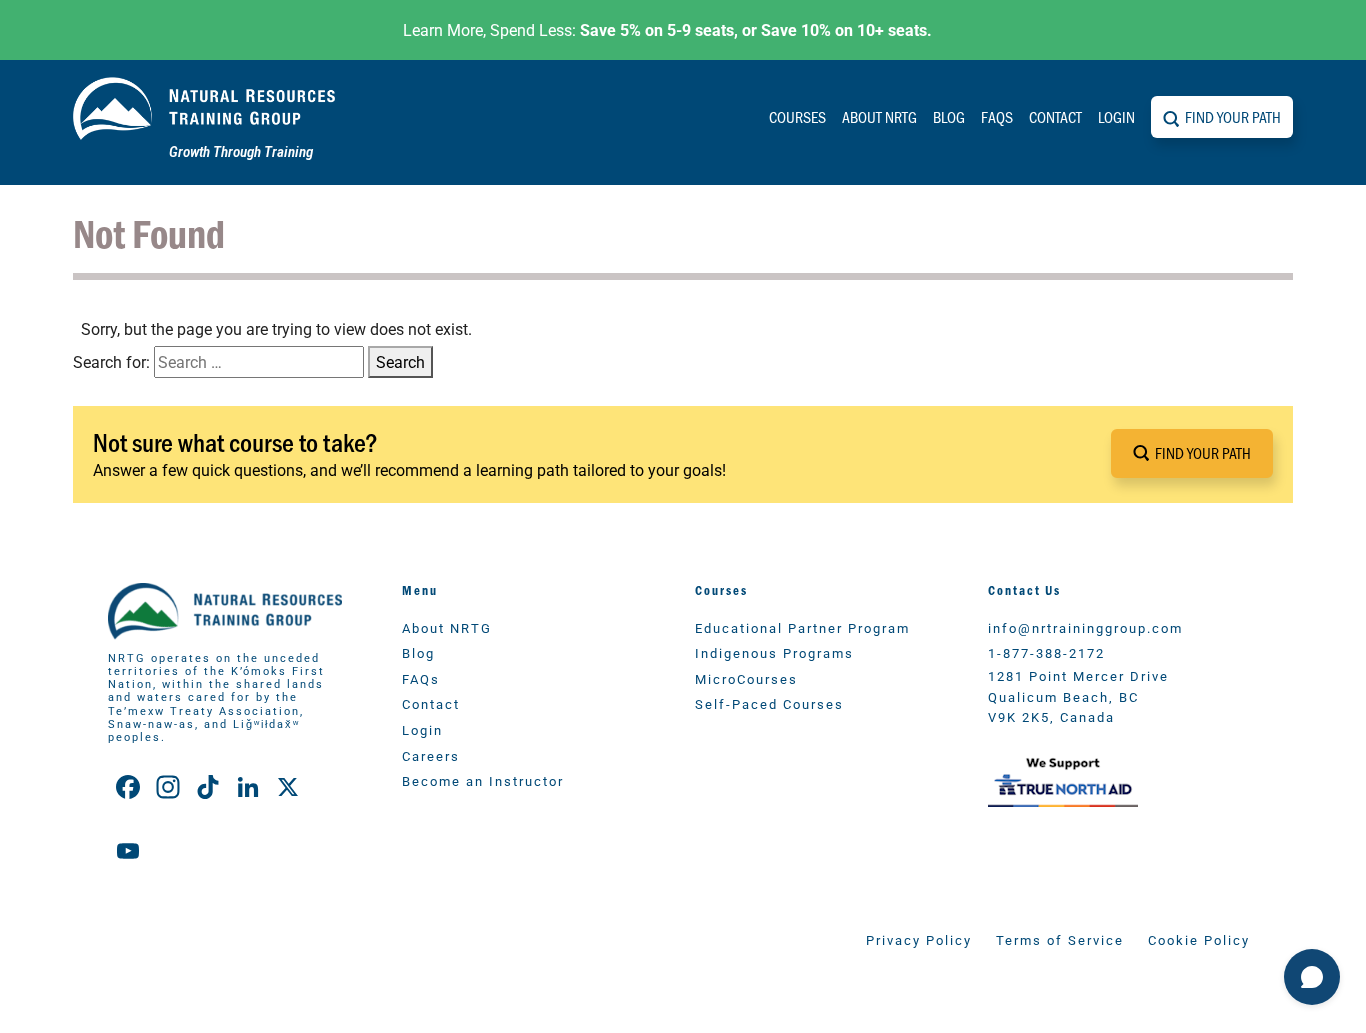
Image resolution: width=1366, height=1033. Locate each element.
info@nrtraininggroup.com (1085, 627)
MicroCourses (746, 678)
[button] (1192, 453)
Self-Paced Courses (769, 703)
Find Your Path (1233, 116)
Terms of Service (1060, 939)
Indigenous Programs (774, 652)
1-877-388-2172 (1046, 652)
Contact (1055, 116)
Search (400, 361)
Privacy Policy (919, 939)
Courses (797, 116)
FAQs (997, 116)
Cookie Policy (1199, 939)
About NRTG (879, 116)
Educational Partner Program (802, 627)
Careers (431, 755)
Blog (949, 116)
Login (1116, 116)
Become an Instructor (483, 780)
